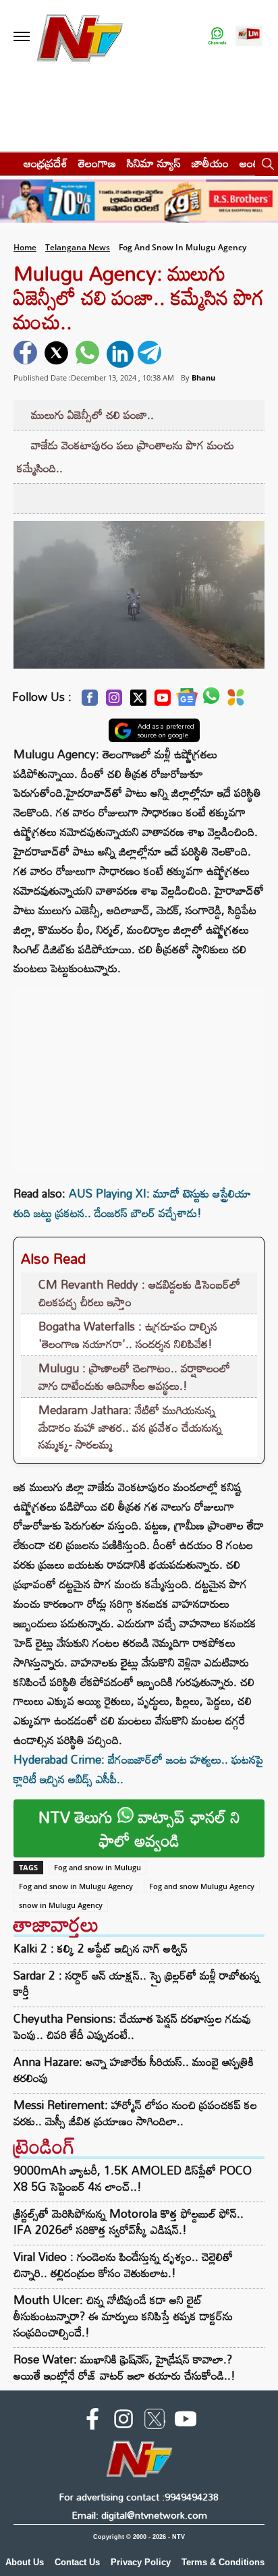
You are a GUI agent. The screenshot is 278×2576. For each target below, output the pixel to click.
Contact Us (77, 2562)
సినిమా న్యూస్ (154, 163)
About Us (25, 2562)
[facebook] (27, 354)
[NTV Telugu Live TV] (249, 37)
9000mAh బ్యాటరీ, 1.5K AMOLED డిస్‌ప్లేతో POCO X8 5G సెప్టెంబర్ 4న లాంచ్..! (133, 2178)
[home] (8, 163)
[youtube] (186, 2421)
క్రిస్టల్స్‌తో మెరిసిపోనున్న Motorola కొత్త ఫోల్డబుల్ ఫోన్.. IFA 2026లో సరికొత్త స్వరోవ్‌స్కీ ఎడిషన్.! (129, 2221)
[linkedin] (120, 354)
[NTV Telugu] (80, 37)
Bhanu (203, 377)
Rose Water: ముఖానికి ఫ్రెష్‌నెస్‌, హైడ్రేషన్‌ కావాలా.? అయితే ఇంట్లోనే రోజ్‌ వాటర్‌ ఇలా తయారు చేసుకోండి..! (124, 2367)
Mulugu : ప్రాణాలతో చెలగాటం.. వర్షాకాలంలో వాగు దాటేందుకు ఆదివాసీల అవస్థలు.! (134, 1377)
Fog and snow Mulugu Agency (202, 1886)
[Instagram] (114, 701)
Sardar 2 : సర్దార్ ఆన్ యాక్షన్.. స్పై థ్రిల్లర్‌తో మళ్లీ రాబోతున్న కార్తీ (137, 1984)
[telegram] (151, 354)
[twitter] (58, 354)
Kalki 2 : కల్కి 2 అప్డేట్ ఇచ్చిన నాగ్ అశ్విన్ (101, 1949)
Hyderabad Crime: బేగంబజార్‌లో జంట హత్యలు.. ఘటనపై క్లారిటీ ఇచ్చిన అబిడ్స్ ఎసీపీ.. (138, 1769)
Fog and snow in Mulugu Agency (76, 1886)
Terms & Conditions (223, 2562)
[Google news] (187, 701)
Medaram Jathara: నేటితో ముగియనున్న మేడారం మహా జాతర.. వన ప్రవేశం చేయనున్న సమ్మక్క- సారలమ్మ (130, 1427)
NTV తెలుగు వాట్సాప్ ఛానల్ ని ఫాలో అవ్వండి (139, 1828)
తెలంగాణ (97, 163)
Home (25, 247)
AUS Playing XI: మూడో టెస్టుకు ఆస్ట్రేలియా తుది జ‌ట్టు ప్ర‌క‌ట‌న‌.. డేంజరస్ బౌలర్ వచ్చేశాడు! (132, 1203)
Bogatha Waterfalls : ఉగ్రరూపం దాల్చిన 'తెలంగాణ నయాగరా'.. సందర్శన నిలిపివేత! (128, 1335)
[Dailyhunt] (236, 701)
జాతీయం (210, 163)
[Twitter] (138, 701)
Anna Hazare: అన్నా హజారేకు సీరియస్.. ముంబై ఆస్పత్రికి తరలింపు (134, 2070)
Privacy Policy (141, 2562)
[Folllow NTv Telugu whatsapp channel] (217, 37)
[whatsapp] (89, 354)
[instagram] (123, 2421)
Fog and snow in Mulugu (98, 1867)
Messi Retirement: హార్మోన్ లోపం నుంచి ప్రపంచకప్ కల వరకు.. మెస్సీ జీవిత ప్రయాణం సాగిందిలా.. (135, 2113)
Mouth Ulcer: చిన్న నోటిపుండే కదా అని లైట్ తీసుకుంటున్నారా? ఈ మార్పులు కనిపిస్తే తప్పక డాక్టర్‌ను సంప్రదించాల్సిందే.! (123, 2316)
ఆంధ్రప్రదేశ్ (46, 163)
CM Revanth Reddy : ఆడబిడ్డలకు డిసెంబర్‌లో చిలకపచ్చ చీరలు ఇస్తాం (139, 1293)
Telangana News (78, 247)
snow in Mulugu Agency (61, 1905)
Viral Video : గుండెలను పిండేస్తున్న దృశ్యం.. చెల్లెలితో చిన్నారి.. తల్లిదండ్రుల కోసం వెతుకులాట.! (123, 2265)
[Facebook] (90, 701)
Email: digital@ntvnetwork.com (139, 2515)
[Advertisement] (139, 1073)
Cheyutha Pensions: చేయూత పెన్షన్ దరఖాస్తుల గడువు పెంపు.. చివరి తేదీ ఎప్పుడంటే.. (132, 2027)
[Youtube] (163, 701)
